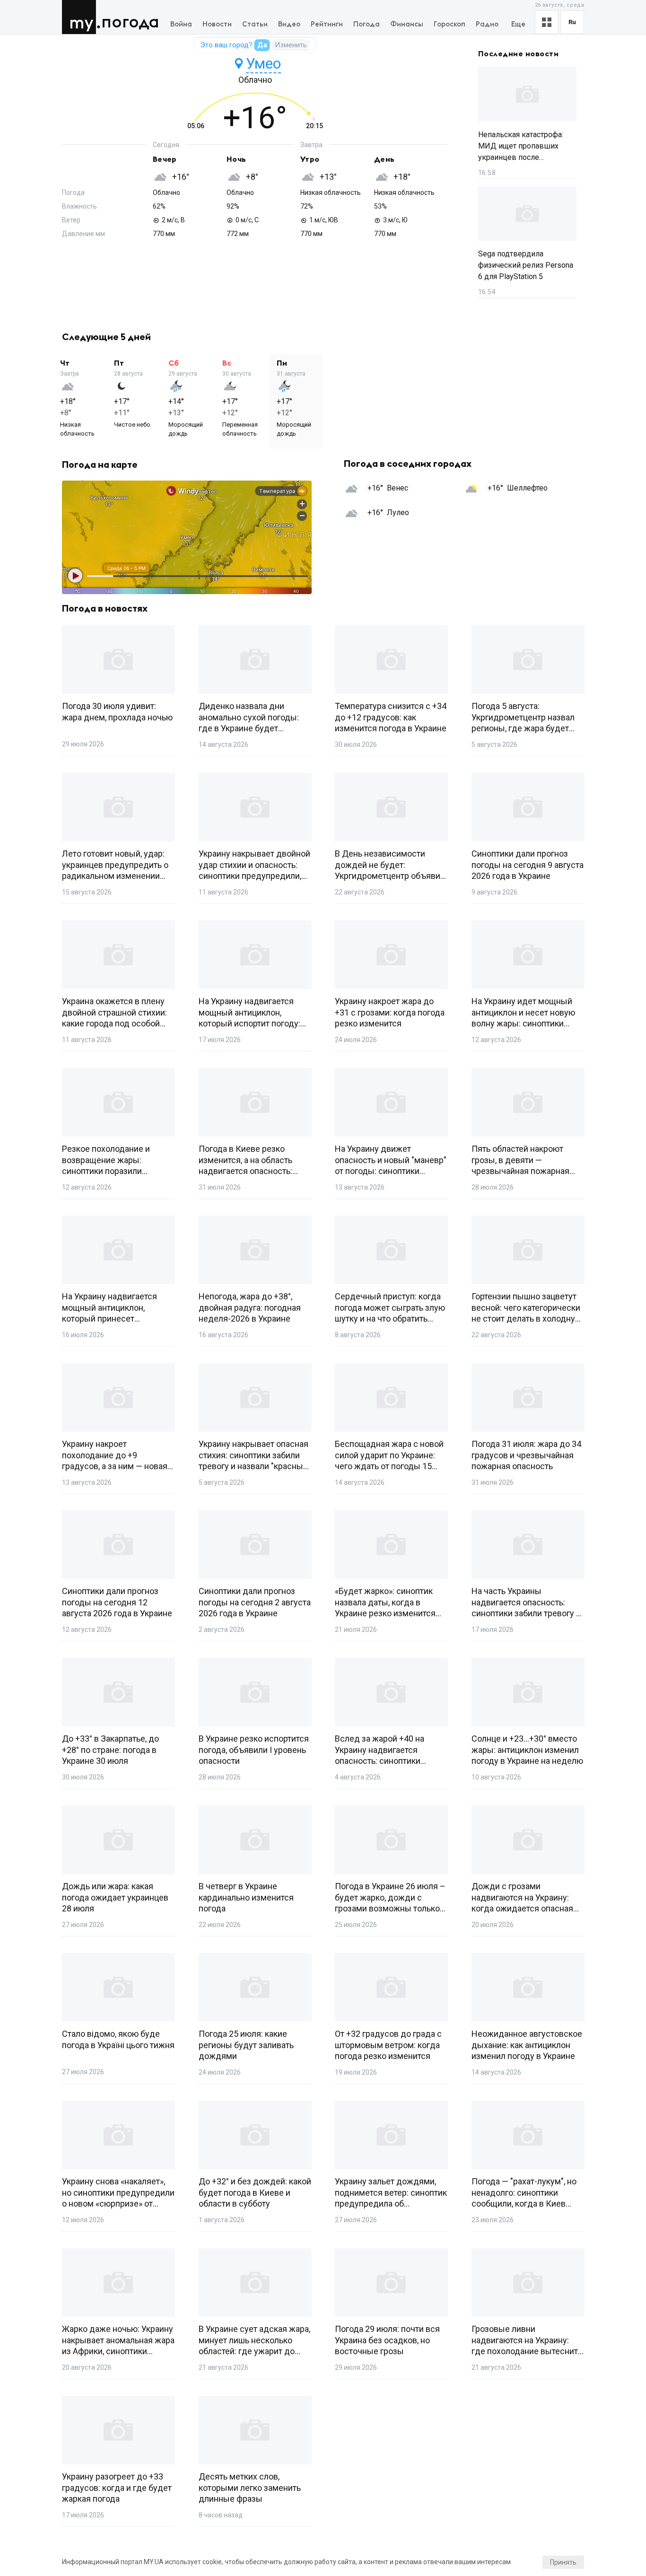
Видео (289, 24)
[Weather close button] (187, 537)
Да (262, 45)
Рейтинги (327, 24)
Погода (130, 22)
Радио (487, 24)
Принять (563, 2562)
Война (181, 24)
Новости (217, 24)
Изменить (291, 45)
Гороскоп (450, 24)
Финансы (407, 24)
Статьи (255, 24)
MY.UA (81, 17)
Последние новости (518, 54)
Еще (518, 24)
